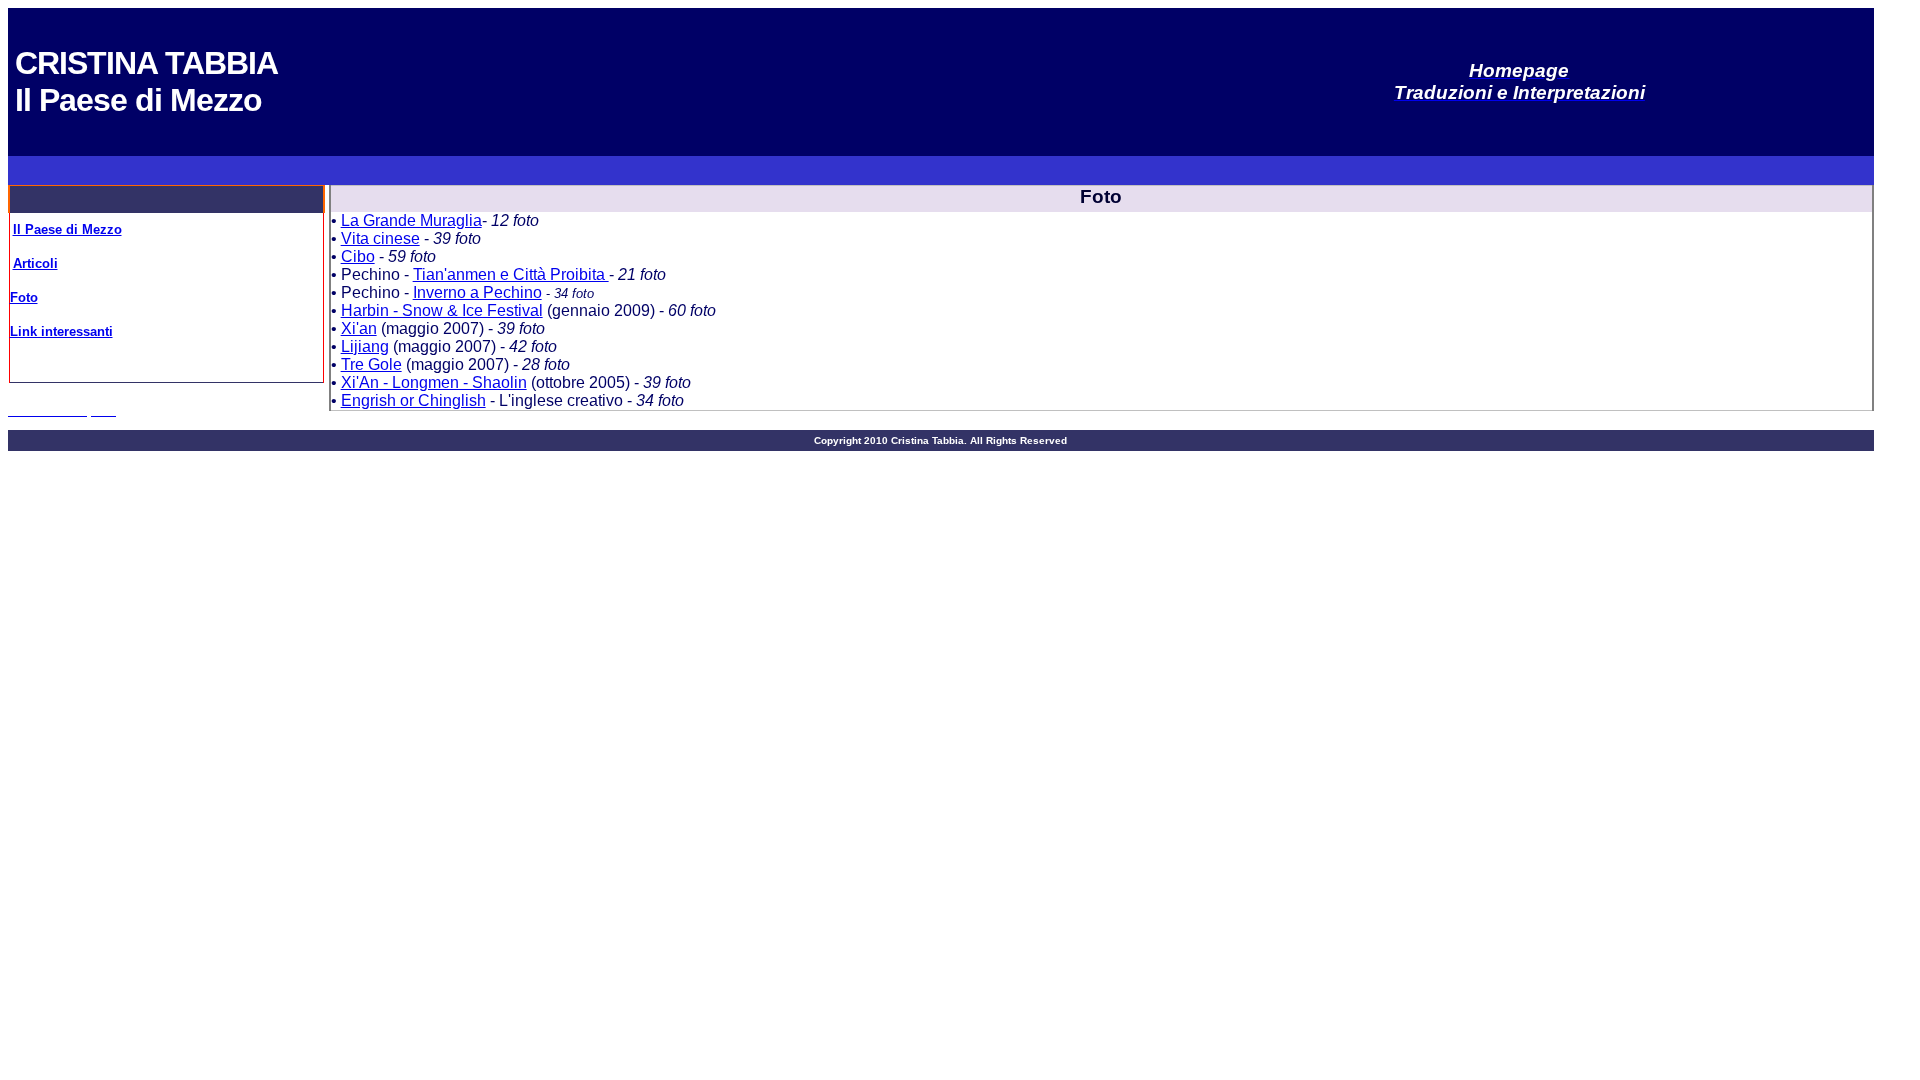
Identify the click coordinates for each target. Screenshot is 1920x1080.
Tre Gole (371, 364)
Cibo (358, 256)
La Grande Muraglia (411, 220)
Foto (24, 297)
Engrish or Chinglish (413, 400)
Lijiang (365, 346)
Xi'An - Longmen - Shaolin (434, 382)
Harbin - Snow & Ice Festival (442, 310)
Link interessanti (61, 331)
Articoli (35, 263)
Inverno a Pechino (477, 292)
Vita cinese (380, 238)
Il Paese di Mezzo (67, 229)
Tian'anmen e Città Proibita (511, 274)
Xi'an (359, 328)
